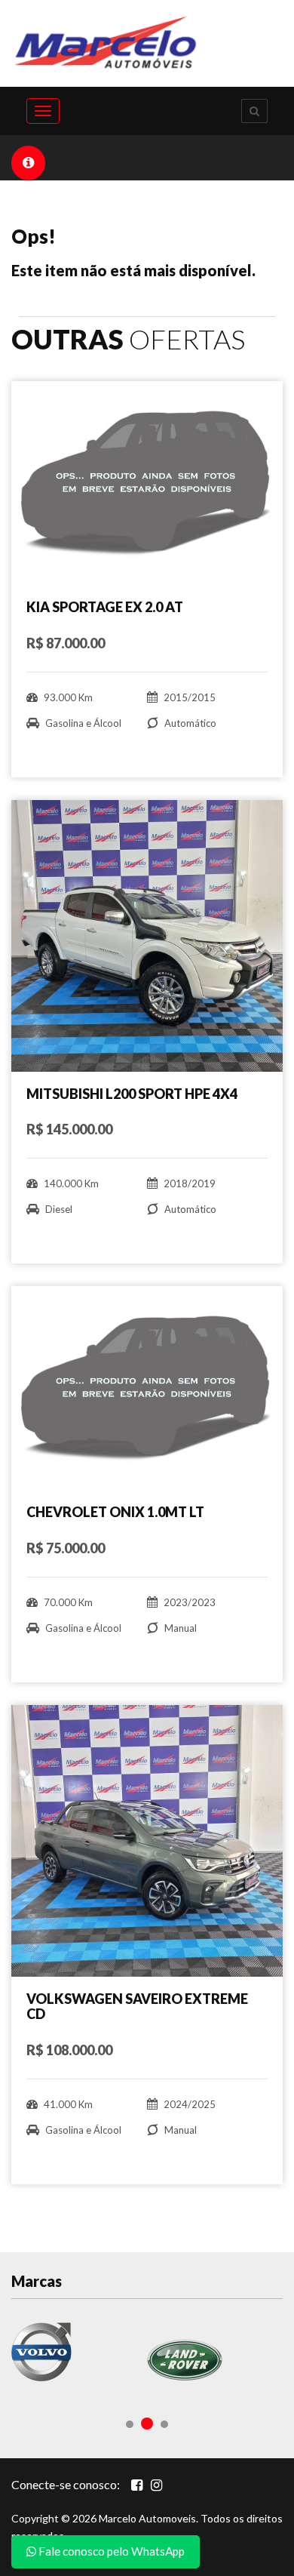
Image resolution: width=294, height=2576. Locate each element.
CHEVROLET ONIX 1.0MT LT (115, 1512)
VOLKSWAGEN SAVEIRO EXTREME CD (137, 2006)
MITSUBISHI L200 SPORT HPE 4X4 (132, 1094)
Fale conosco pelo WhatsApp (110, 2551)
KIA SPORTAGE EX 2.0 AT (105, 607)
